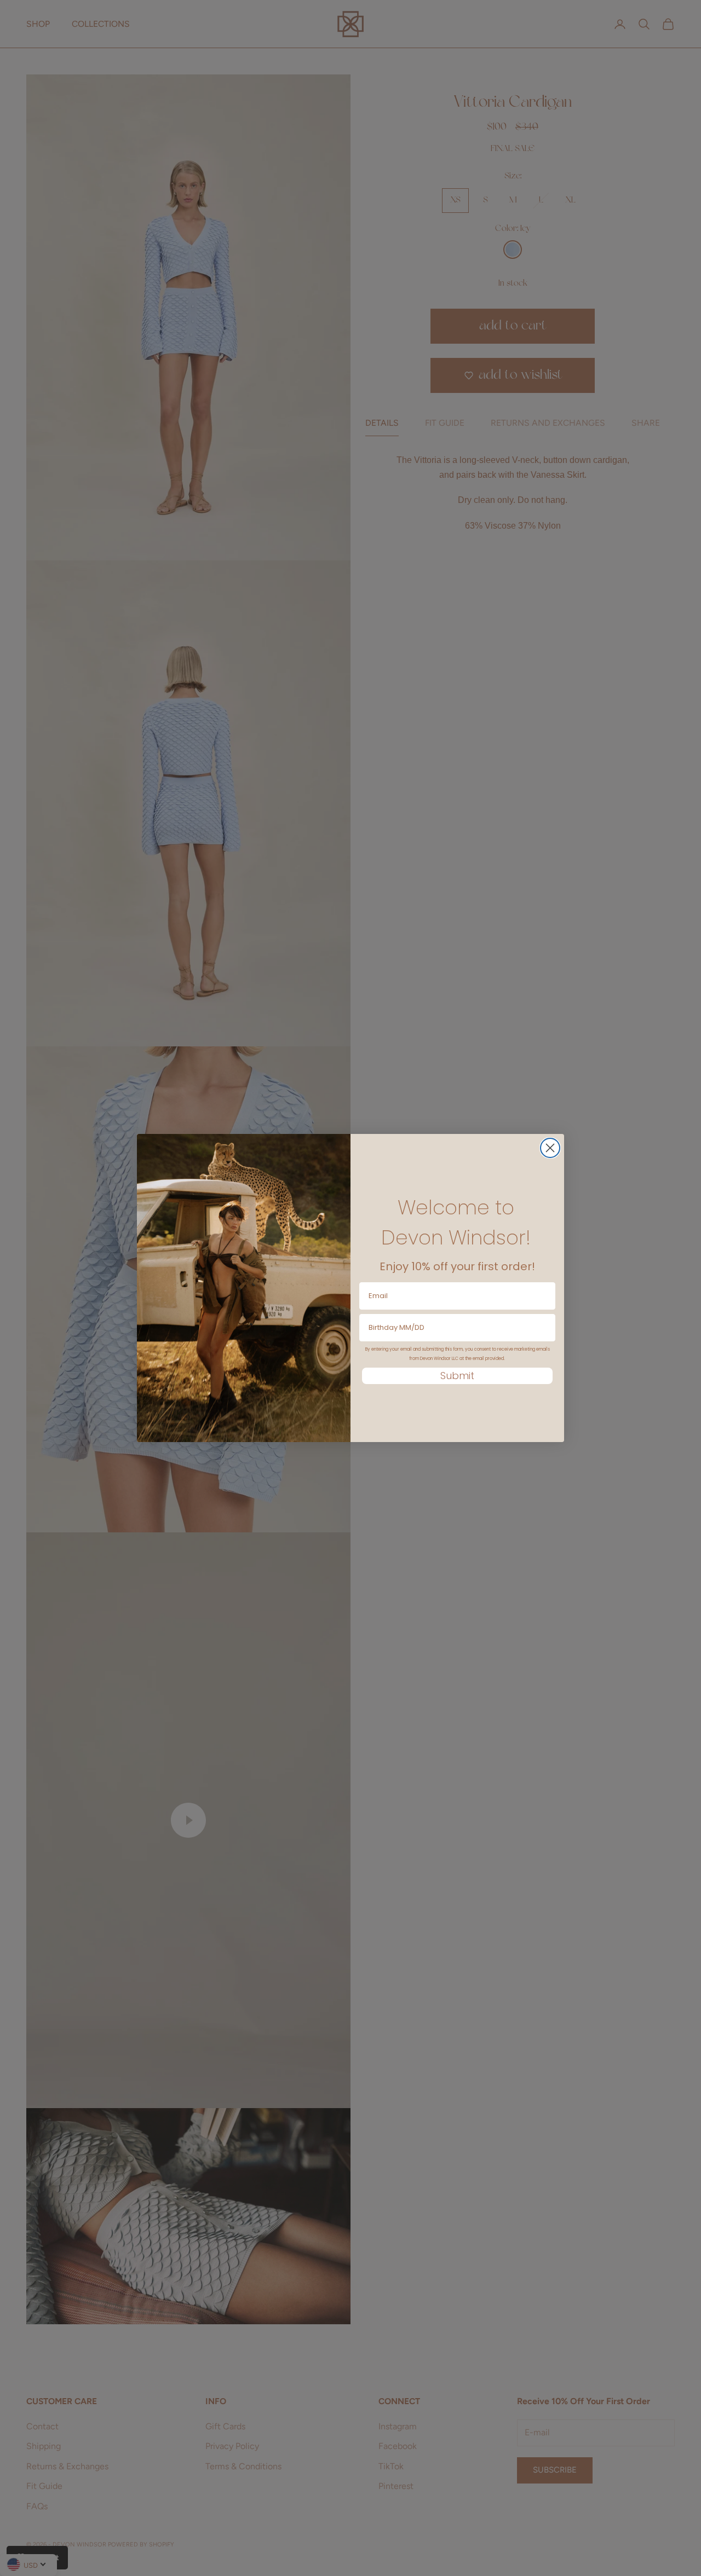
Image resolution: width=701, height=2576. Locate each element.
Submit (457, 1376)
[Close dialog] (550, 1148)
